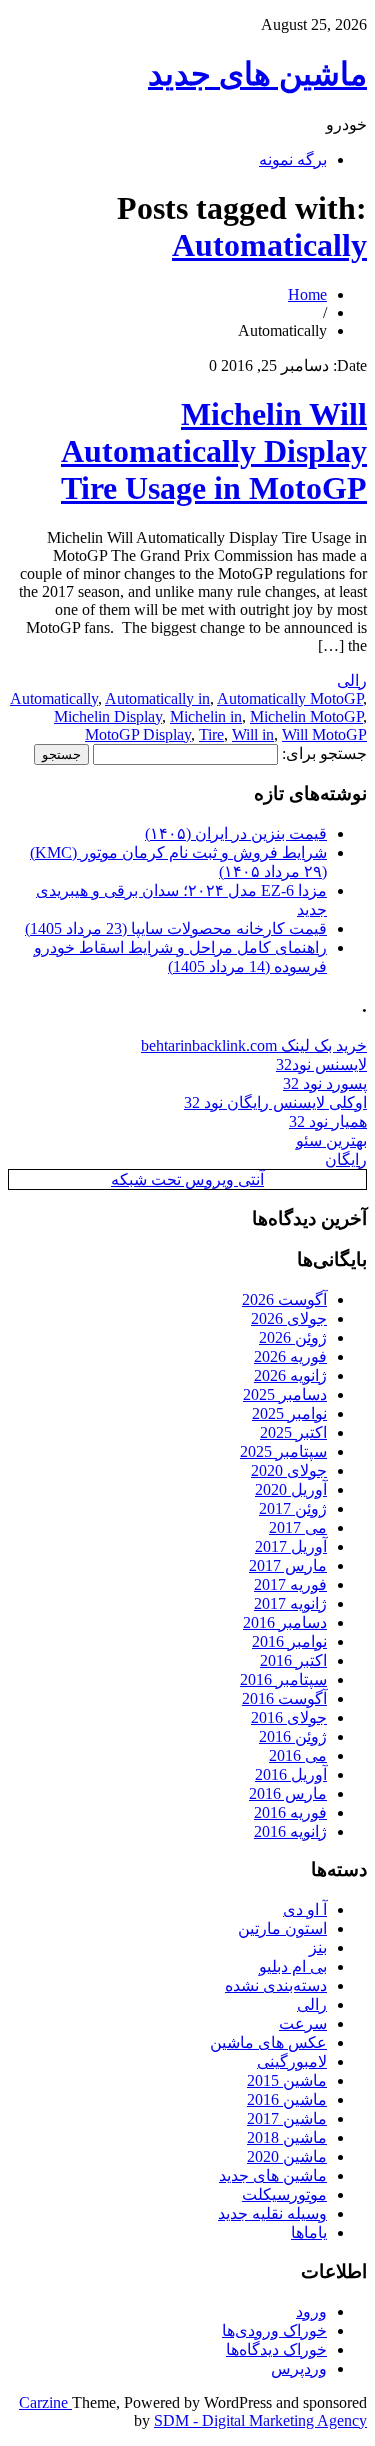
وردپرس (299, 2368)
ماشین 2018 (287, 2137)
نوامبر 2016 (289, 1641)
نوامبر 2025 (289, 1413)
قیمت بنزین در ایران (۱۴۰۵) (236, 833)
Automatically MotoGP (290, 698)
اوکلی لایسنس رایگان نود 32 (275, 1102)
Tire (211, 734)
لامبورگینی (292, 2061)
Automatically (269, 245)
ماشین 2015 (287, 2080)
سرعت (303, 2023)
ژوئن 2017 (293, 1508)
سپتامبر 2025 (283, 1451)
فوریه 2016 (290, 1812)
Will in (253, 734)
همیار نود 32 (328, 1121)
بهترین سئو (331, 1140)
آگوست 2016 (284, 1698)
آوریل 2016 (291, 1774)
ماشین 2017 (287, 2118)
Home (307, 294)
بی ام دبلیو (293, 1966)
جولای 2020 (289, 1470)
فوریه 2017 (290, 1584)
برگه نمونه (293, 159)
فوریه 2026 (290, 1356)
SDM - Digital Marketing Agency (260, 2420)
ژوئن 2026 (293, 1337)
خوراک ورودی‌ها (274, 2330)
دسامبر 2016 (285, 1622)
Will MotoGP (324, 734)
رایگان (346, 1159)
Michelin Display (108, 716)
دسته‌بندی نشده (276, 1985)
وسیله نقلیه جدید (272, 2213)
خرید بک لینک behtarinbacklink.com (254, 1045)
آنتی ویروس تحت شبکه (187, 1179)
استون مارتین (282, 1928)
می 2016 (298, 1755)
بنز (318, 1947)
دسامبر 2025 (285, 1394)
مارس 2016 (288, 1793)
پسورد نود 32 (325, 1083)
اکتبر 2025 (293, 1432)
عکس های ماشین (268, 2042)
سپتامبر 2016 (283, 1679)
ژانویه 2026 (290, 1375)
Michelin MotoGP (306, 716)
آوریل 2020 (291, 1489)
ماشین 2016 (287, 2099)
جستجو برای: (324, 753)
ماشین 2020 (287, 2156)
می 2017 (298, 1527)
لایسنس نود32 (321, 1064)
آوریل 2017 (291, 1546)
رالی (352, 680)
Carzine (45, 2402)
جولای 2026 (289, 1318)
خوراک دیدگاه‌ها (276, 2349)
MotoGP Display (138, 734)
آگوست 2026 (284, 1299)
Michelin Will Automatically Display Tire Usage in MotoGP (214, 451)
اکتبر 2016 (293, 1660)
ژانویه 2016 (290, 1831)
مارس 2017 (288, 1565)
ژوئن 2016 (293, 1736)
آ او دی (305, 1909)
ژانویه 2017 (290, 1603)
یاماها (309, 2232)
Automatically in (157, 698)
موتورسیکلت (284, 2194)
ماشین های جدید (257, 74)
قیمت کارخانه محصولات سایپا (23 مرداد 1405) (176, 928)
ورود (311, 2311)
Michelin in (206, 716)
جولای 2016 (289, 1717)
